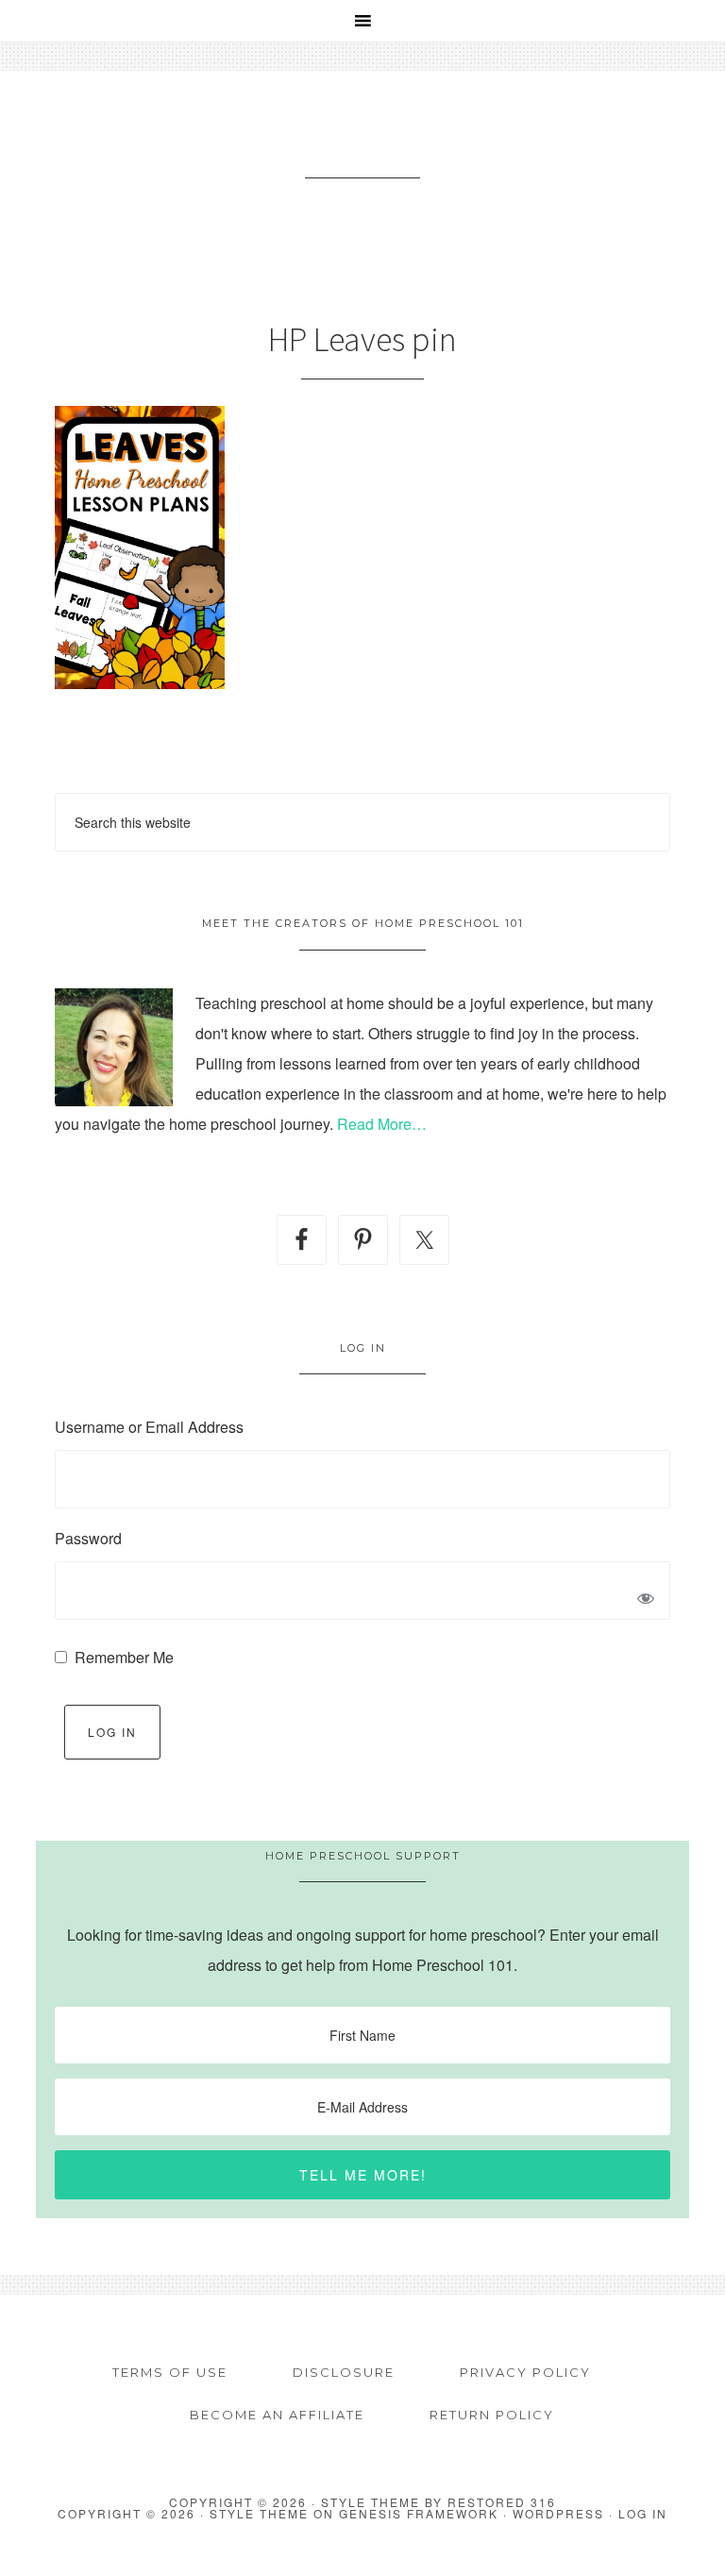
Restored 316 (502, 2502)
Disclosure (344, 2372)
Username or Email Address (149, 1427)
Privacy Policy (525, 2372)
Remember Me (124, 1657)
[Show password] (646, 1600)
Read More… (382, 1124)
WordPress (558, 2513)
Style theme (371, 2502)
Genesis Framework (419, 2513)
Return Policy (492, 2415)
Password (88, 1538)
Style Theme (259, 2513)
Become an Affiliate (277, 2415)
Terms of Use (170, 2372)
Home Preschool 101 (362, 148)
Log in (643, 2513)
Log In (112, 1732)
